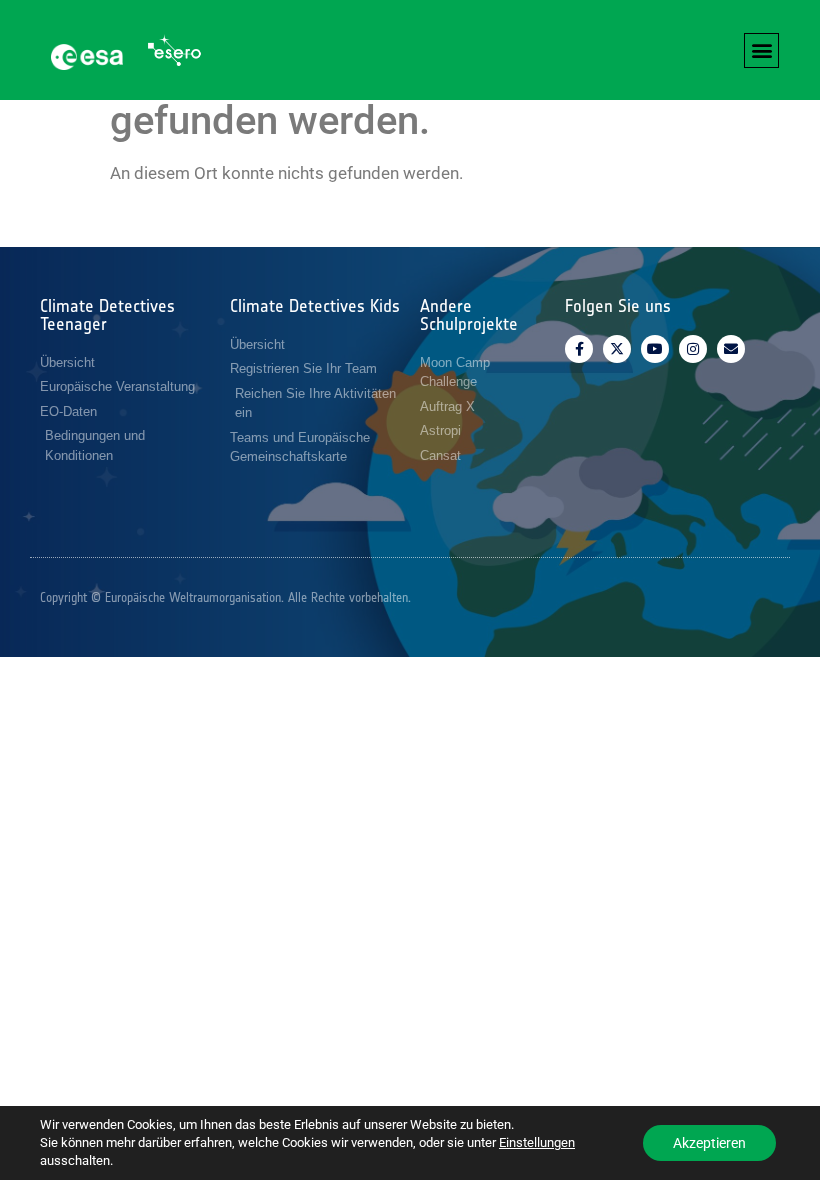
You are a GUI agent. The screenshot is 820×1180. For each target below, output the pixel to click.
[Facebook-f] (579, 349)
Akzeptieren (709, 1143)
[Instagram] (693, 349)
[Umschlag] (731, 349)
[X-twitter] (617, 349)
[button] (761, 50)
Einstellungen (537, 1142)
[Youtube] (655, 349)
